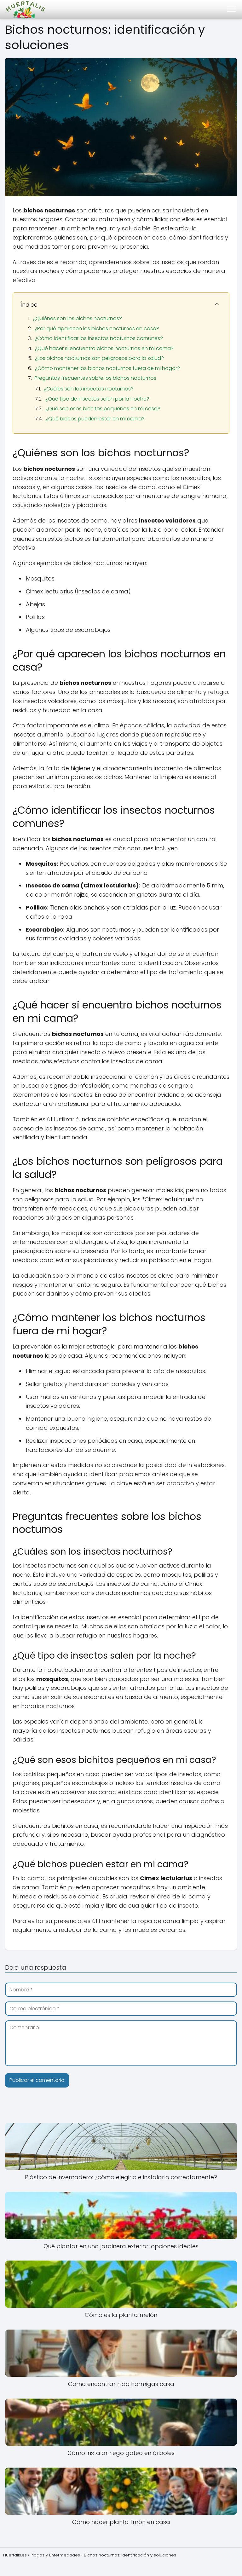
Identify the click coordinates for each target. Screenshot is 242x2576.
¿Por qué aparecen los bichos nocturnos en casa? (97, 329)
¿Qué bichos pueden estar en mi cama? (95, 419)
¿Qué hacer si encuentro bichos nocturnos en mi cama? (104, 348)
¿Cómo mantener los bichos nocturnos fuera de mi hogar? (107, 368)
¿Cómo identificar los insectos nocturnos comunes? (99, 338)
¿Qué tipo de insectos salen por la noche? (97, 399)
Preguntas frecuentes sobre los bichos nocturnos (95, 378)
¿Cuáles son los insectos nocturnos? (89, 389)
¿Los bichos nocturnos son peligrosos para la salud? (99, 358)
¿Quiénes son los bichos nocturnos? (78, 318)
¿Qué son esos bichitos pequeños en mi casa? (103, 409)
